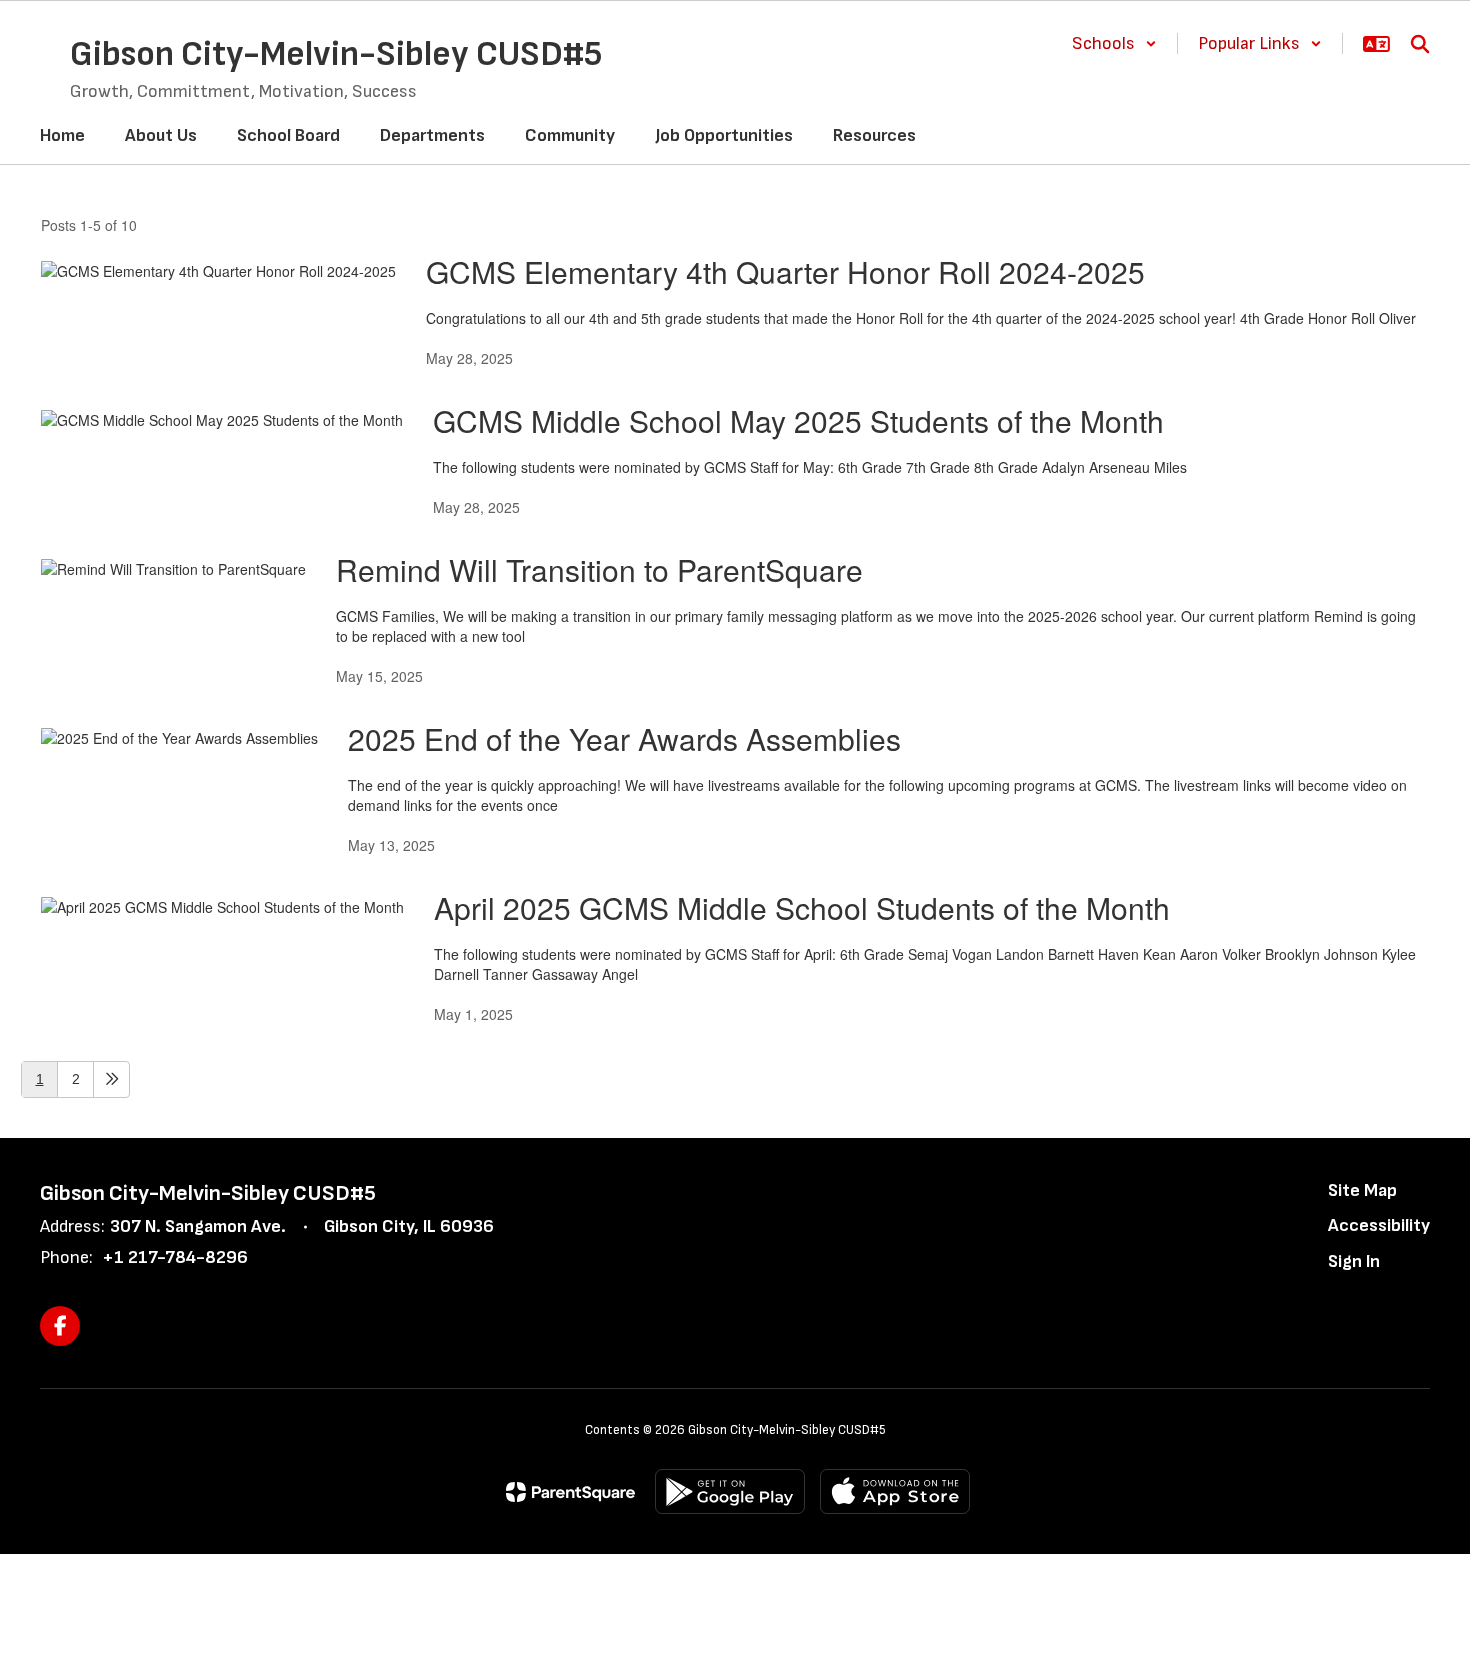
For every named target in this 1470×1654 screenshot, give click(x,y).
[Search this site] (1420, 44)
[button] (1114, 43)
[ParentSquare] (570, 1492)
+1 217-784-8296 (175, 1257)
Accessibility (1379, 1225)
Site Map (1362, 1190)
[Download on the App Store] (895, 1491)
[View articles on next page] (111, 1079)
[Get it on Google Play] (730, 1491)
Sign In (1354, 1261)
